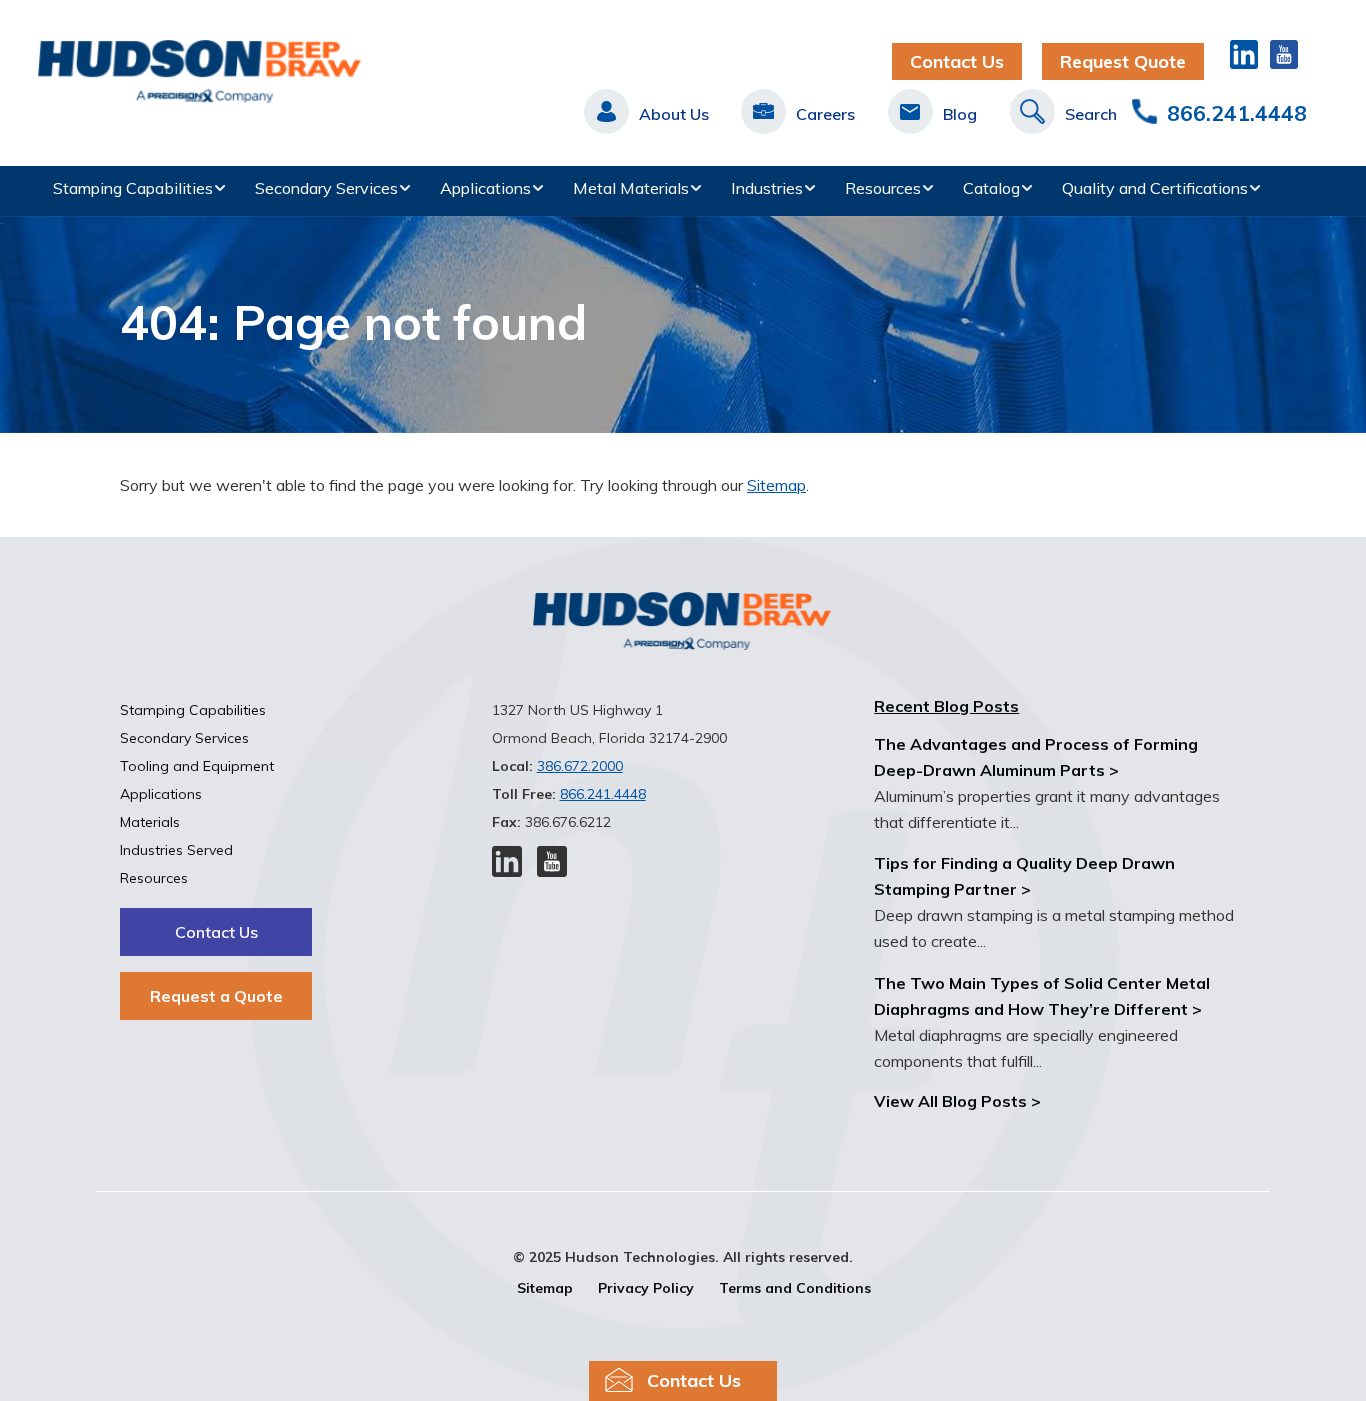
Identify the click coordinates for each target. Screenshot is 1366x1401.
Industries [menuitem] (767, 188)
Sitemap (776, 485)
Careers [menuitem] (825, 114)
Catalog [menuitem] (991, 188)
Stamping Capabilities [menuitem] (133, 188)
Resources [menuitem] (883, 188)
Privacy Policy (646, 1288)
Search (1091, 114)
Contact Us (957, 61)
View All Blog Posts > (957, 1101)
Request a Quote (216, 996)
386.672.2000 (580, 766)
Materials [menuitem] (150, 822)
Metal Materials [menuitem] (631, 188)
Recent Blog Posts (946, 706)
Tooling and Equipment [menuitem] (197, 766)
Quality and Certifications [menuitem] (1155, 188)
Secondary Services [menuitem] (326, 188)
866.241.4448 (1237, 113)
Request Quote (1123, 61)
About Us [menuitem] (674, 114)
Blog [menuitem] (960, 114)
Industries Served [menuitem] (176, 850)
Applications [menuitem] (485, 188)
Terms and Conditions (795, 1288)
